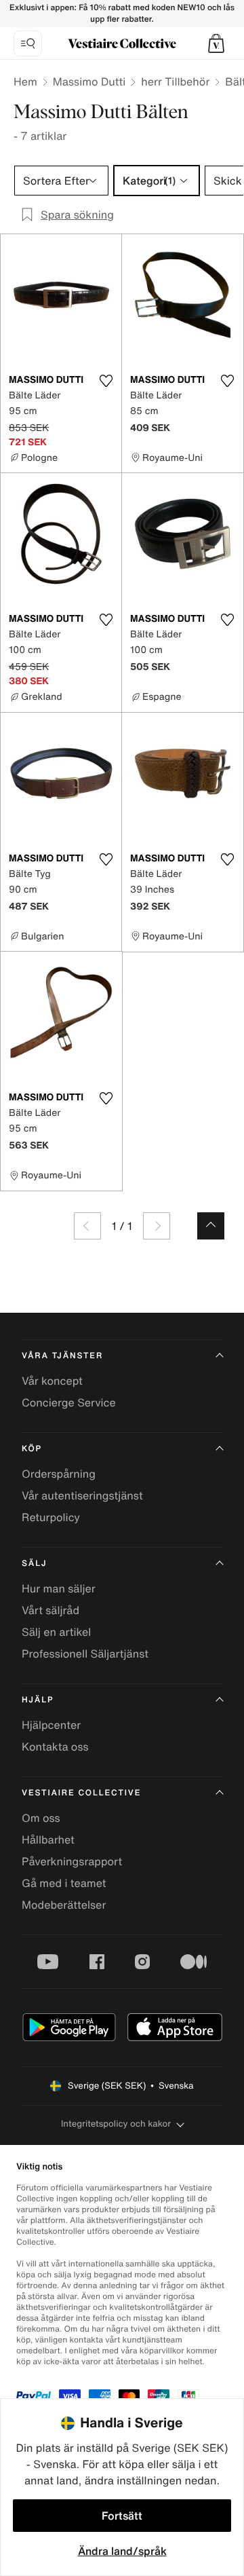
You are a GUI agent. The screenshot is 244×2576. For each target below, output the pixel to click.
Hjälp (38, 1700)
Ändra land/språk (122, 2551)
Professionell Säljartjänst (85, 1654)
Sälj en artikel (56, 1632)
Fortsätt (122, 2516)
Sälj (34, 1564)
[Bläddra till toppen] (211, 1226)
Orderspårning (59, 1474)
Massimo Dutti (89, 81)
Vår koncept (52, 1381)
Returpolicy (51, 1517)
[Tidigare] (87, 1226)
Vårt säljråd (50, 1610)
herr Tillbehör (175, 81)
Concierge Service (69, 1402)
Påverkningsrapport (72, 1861)
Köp (32, 1449)
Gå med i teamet (64, 1883)
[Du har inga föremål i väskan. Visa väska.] (216, 43)
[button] (216, 43)
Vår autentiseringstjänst (82, 1495)
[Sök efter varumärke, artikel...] (28, 43)
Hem (25, 81)
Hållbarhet (48, 1840)
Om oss (41, 1818)
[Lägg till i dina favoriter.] (106, 381)
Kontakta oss (55, 1747)
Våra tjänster (62, 1356)
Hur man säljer (59, 1588)
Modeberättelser (64, 1905)
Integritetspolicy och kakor (116, 2124)
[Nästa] (157, 1226)
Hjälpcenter (51, 1725)
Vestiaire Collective (81, 1793)
